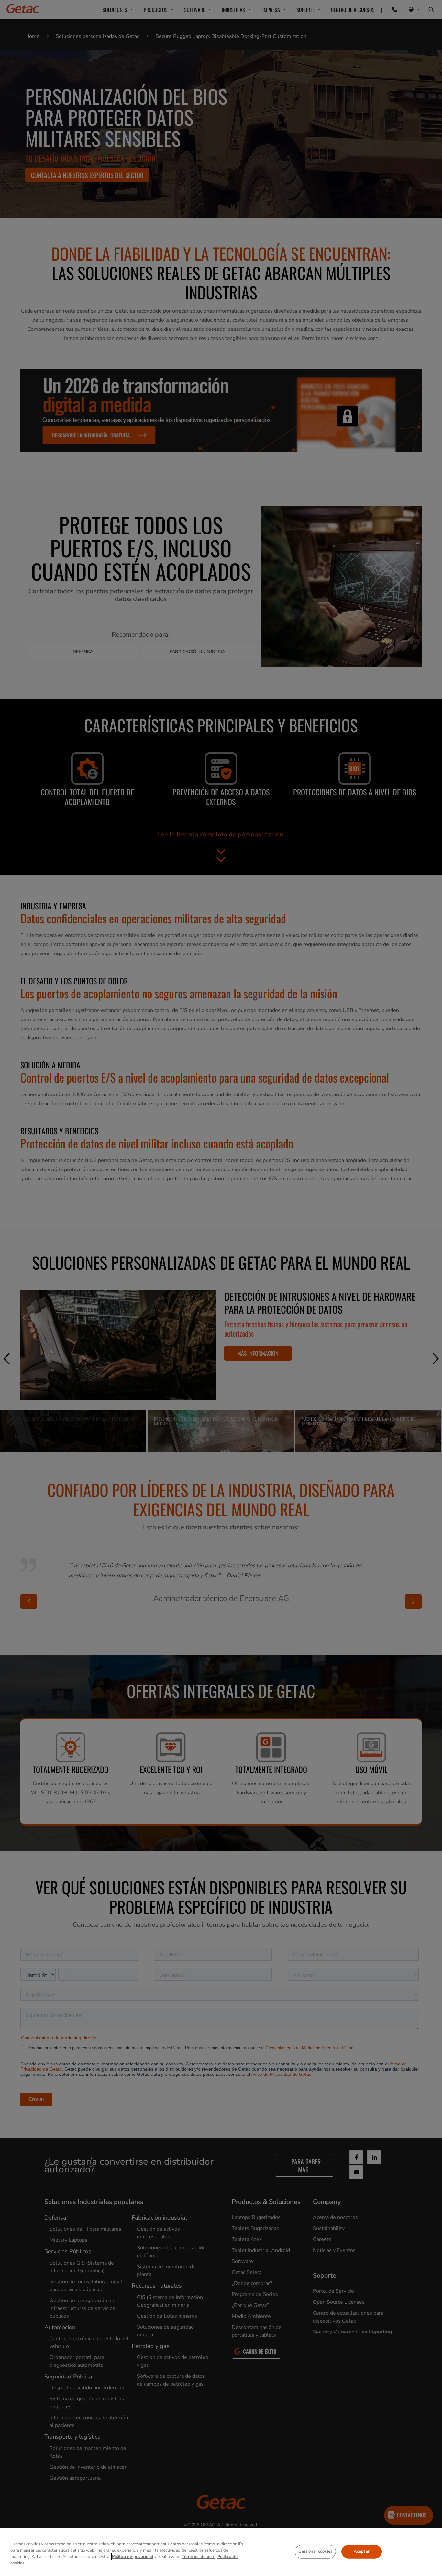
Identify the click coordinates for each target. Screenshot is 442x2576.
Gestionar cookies (315, 2551)
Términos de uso (198, 2557)
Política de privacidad (133, 2557)
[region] (221, 2552)
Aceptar (362, 2551)
